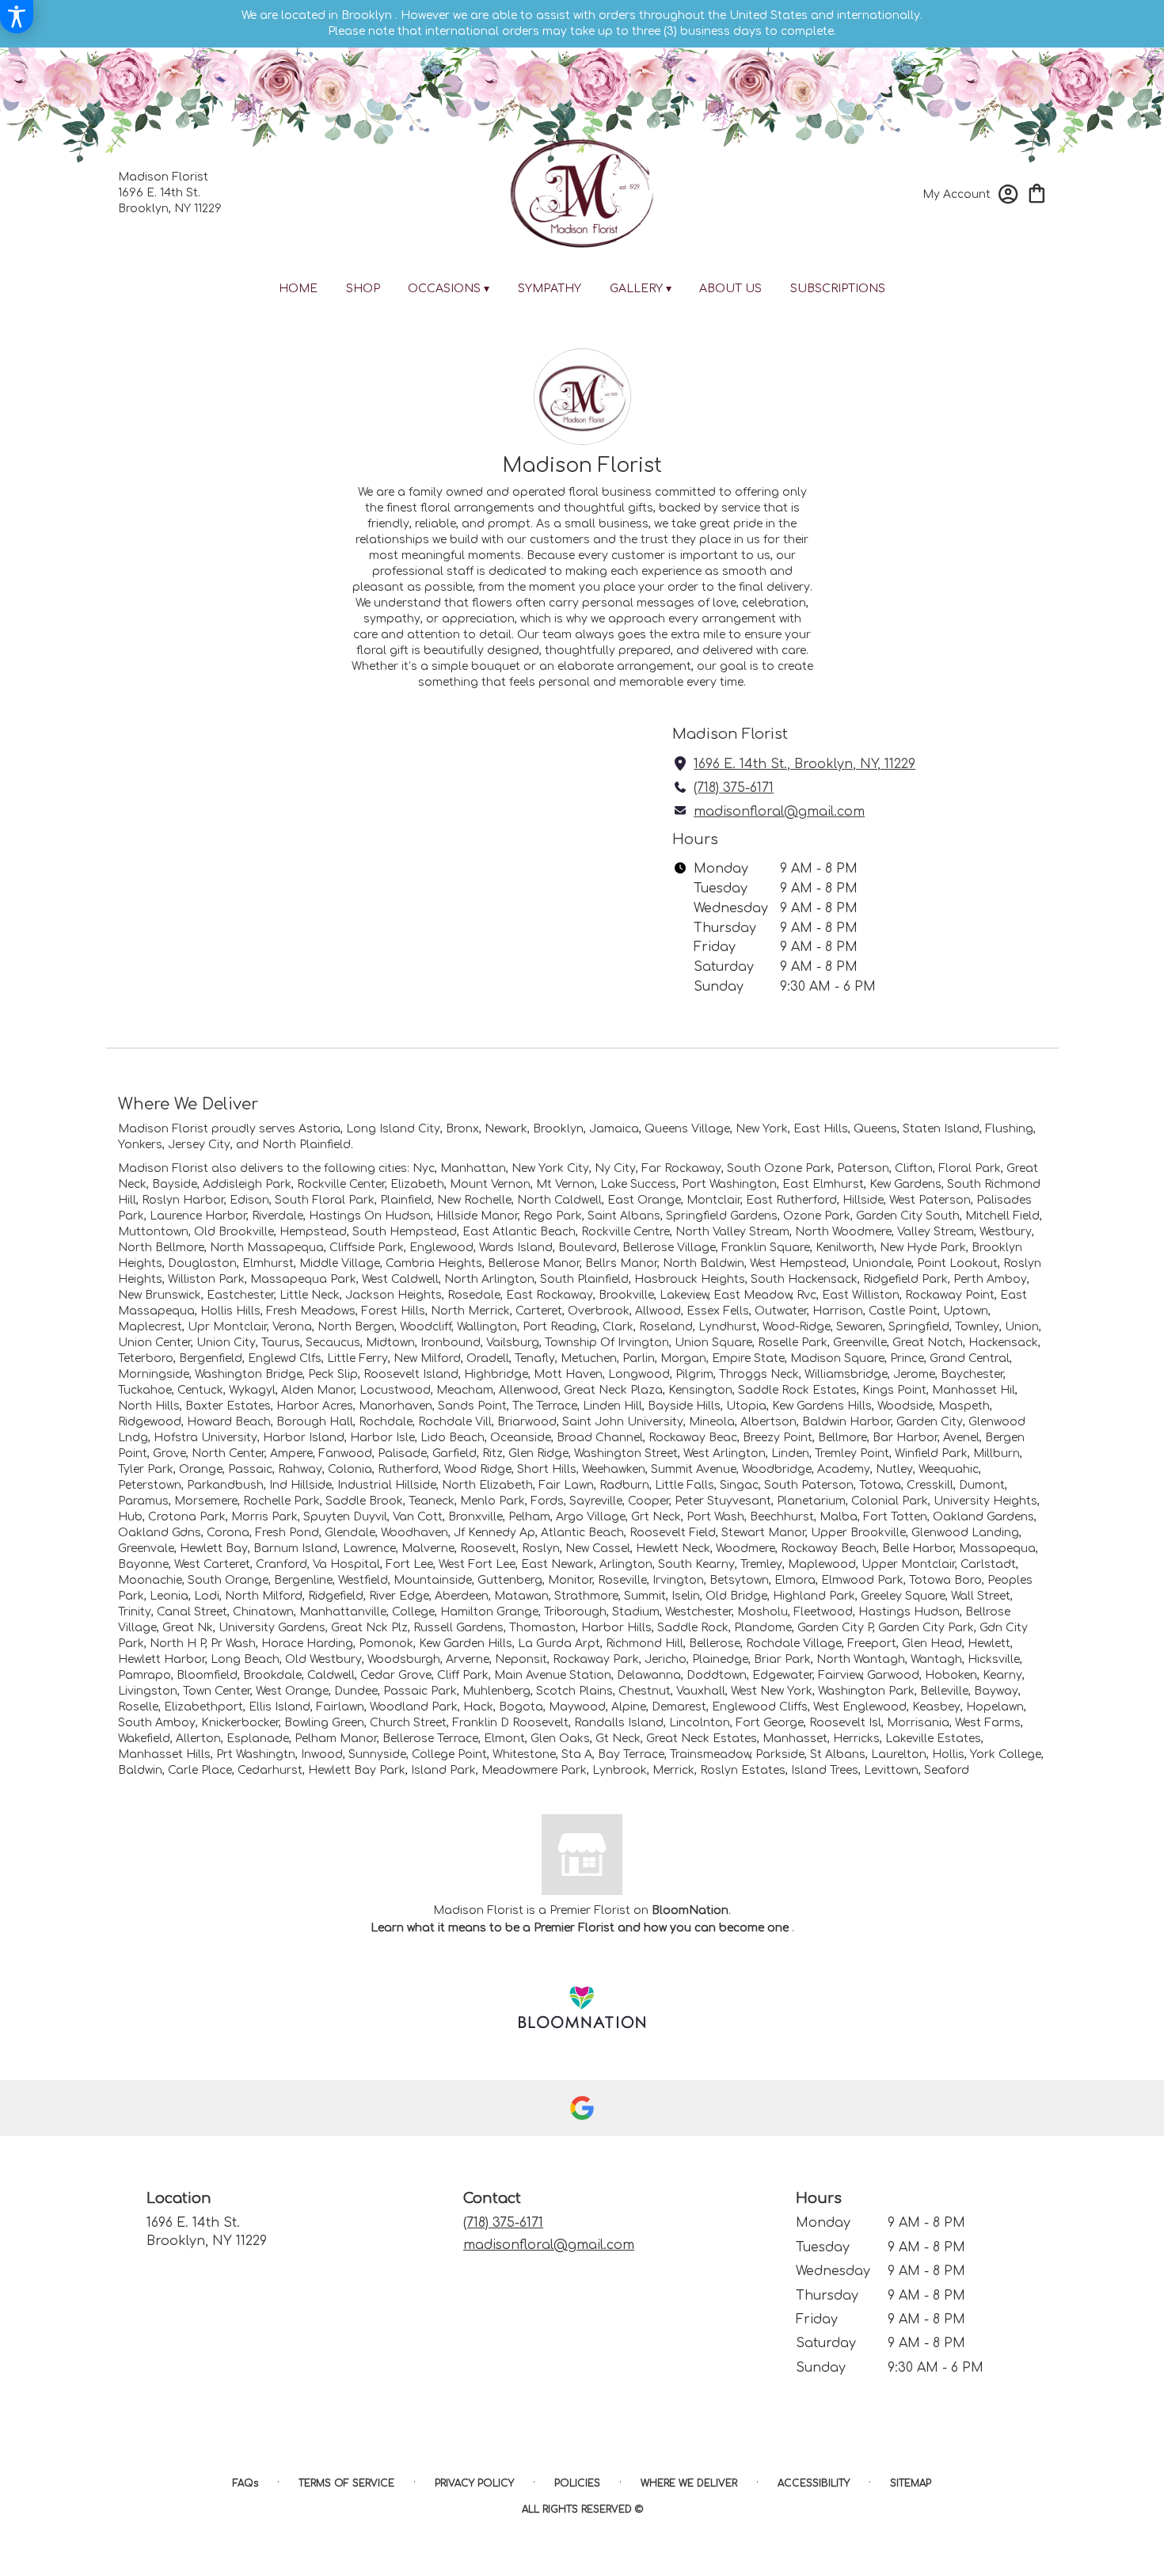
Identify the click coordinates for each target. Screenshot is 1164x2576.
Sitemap (911, 2483)
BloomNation (690, 1910)
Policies (577, 2483)
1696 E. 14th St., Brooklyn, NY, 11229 (805, 764)
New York (762, 1129)
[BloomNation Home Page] (582, 2007)
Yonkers (140, 1145)
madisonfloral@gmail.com (779, 812)
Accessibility (814, 2483)
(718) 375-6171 (734, 788)
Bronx (462, 1129)
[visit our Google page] (582, 2108)
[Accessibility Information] (17, 17)
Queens (875, 1129)
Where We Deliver (689, 2483)
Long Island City (393, 1129)
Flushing (1009, 1129)
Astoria (320, 1129)
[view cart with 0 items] (1037, 192)
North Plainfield (306, 1145)
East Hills (821, 1129)
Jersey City (199, 1145)
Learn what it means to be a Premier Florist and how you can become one (581, 1928)
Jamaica (614, 1129)
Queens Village (687, 1129)
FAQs (245, 2483)
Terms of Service (346, 2483)
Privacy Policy (474, 2483)
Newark (506, 1129)
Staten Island (941, 1129)
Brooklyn (558, 1129)
